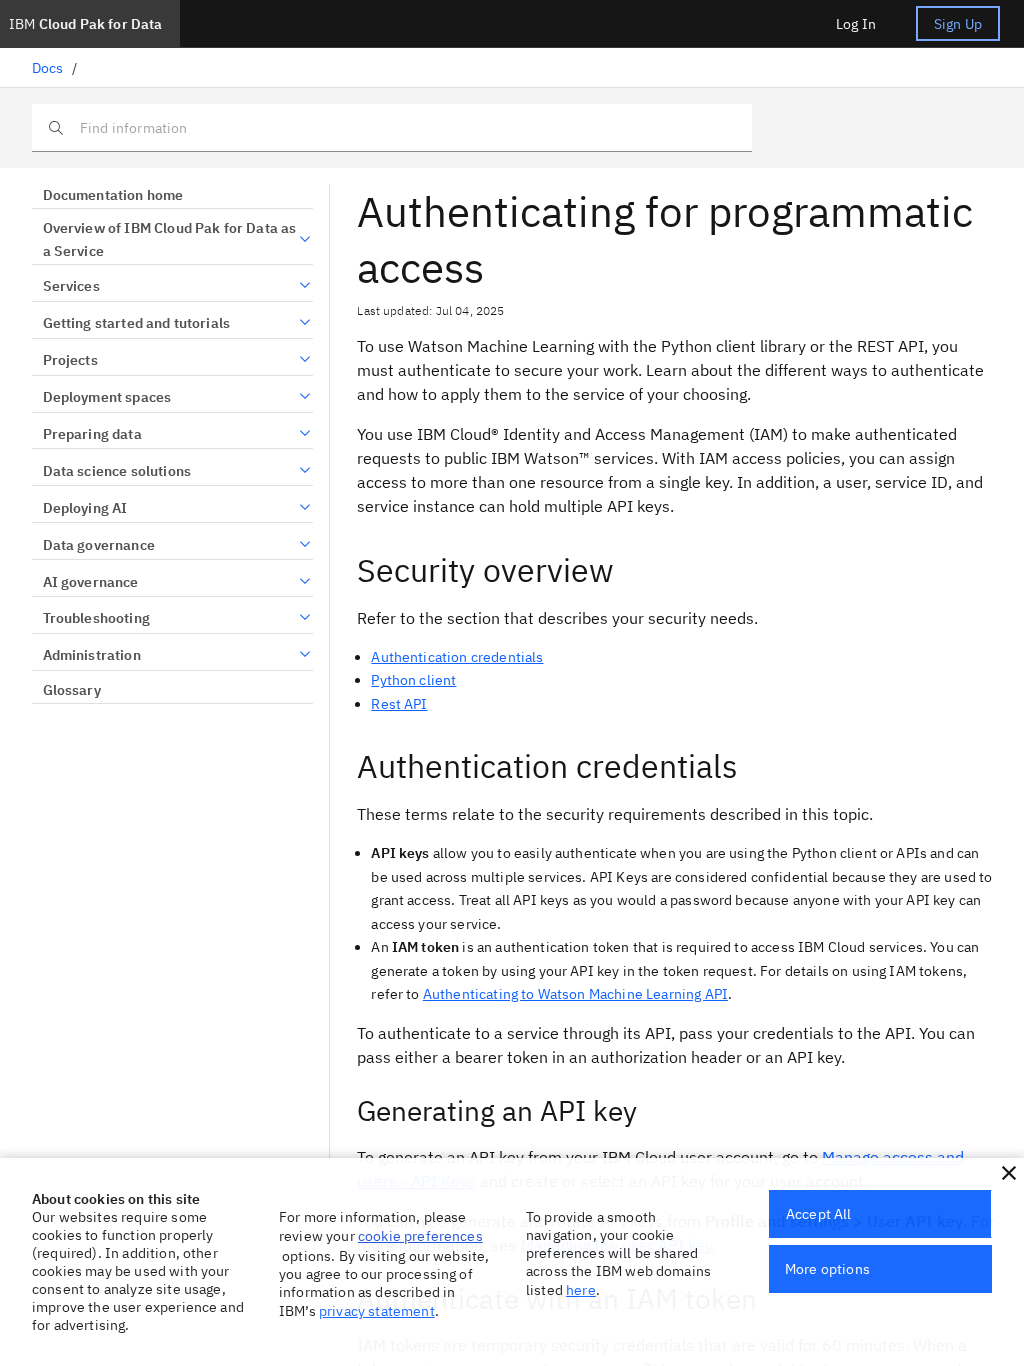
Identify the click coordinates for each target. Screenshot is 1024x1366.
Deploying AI (85, 508)
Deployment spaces (107, 397)
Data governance (99, 545)
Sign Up (958, 24)
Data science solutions (117, 471)
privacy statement (377, 1311)
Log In (856, 24)
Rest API (399, 704)
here (581, 1290)
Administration (92, 655)
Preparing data (92, 434)
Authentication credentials (457, 657)
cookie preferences (420, 1236)
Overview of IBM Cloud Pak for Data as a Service (170, 240)
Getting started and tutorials (136, 323)
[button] (1009, 1173)
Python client (413, 680)
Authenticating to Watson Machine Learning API (575, 994)
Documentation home (113, 195)
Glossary (72, 690)
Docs (48, 68)
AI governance (91, 582)
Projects (70, 360)
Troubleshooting (96, 618)
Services (71, 286)
